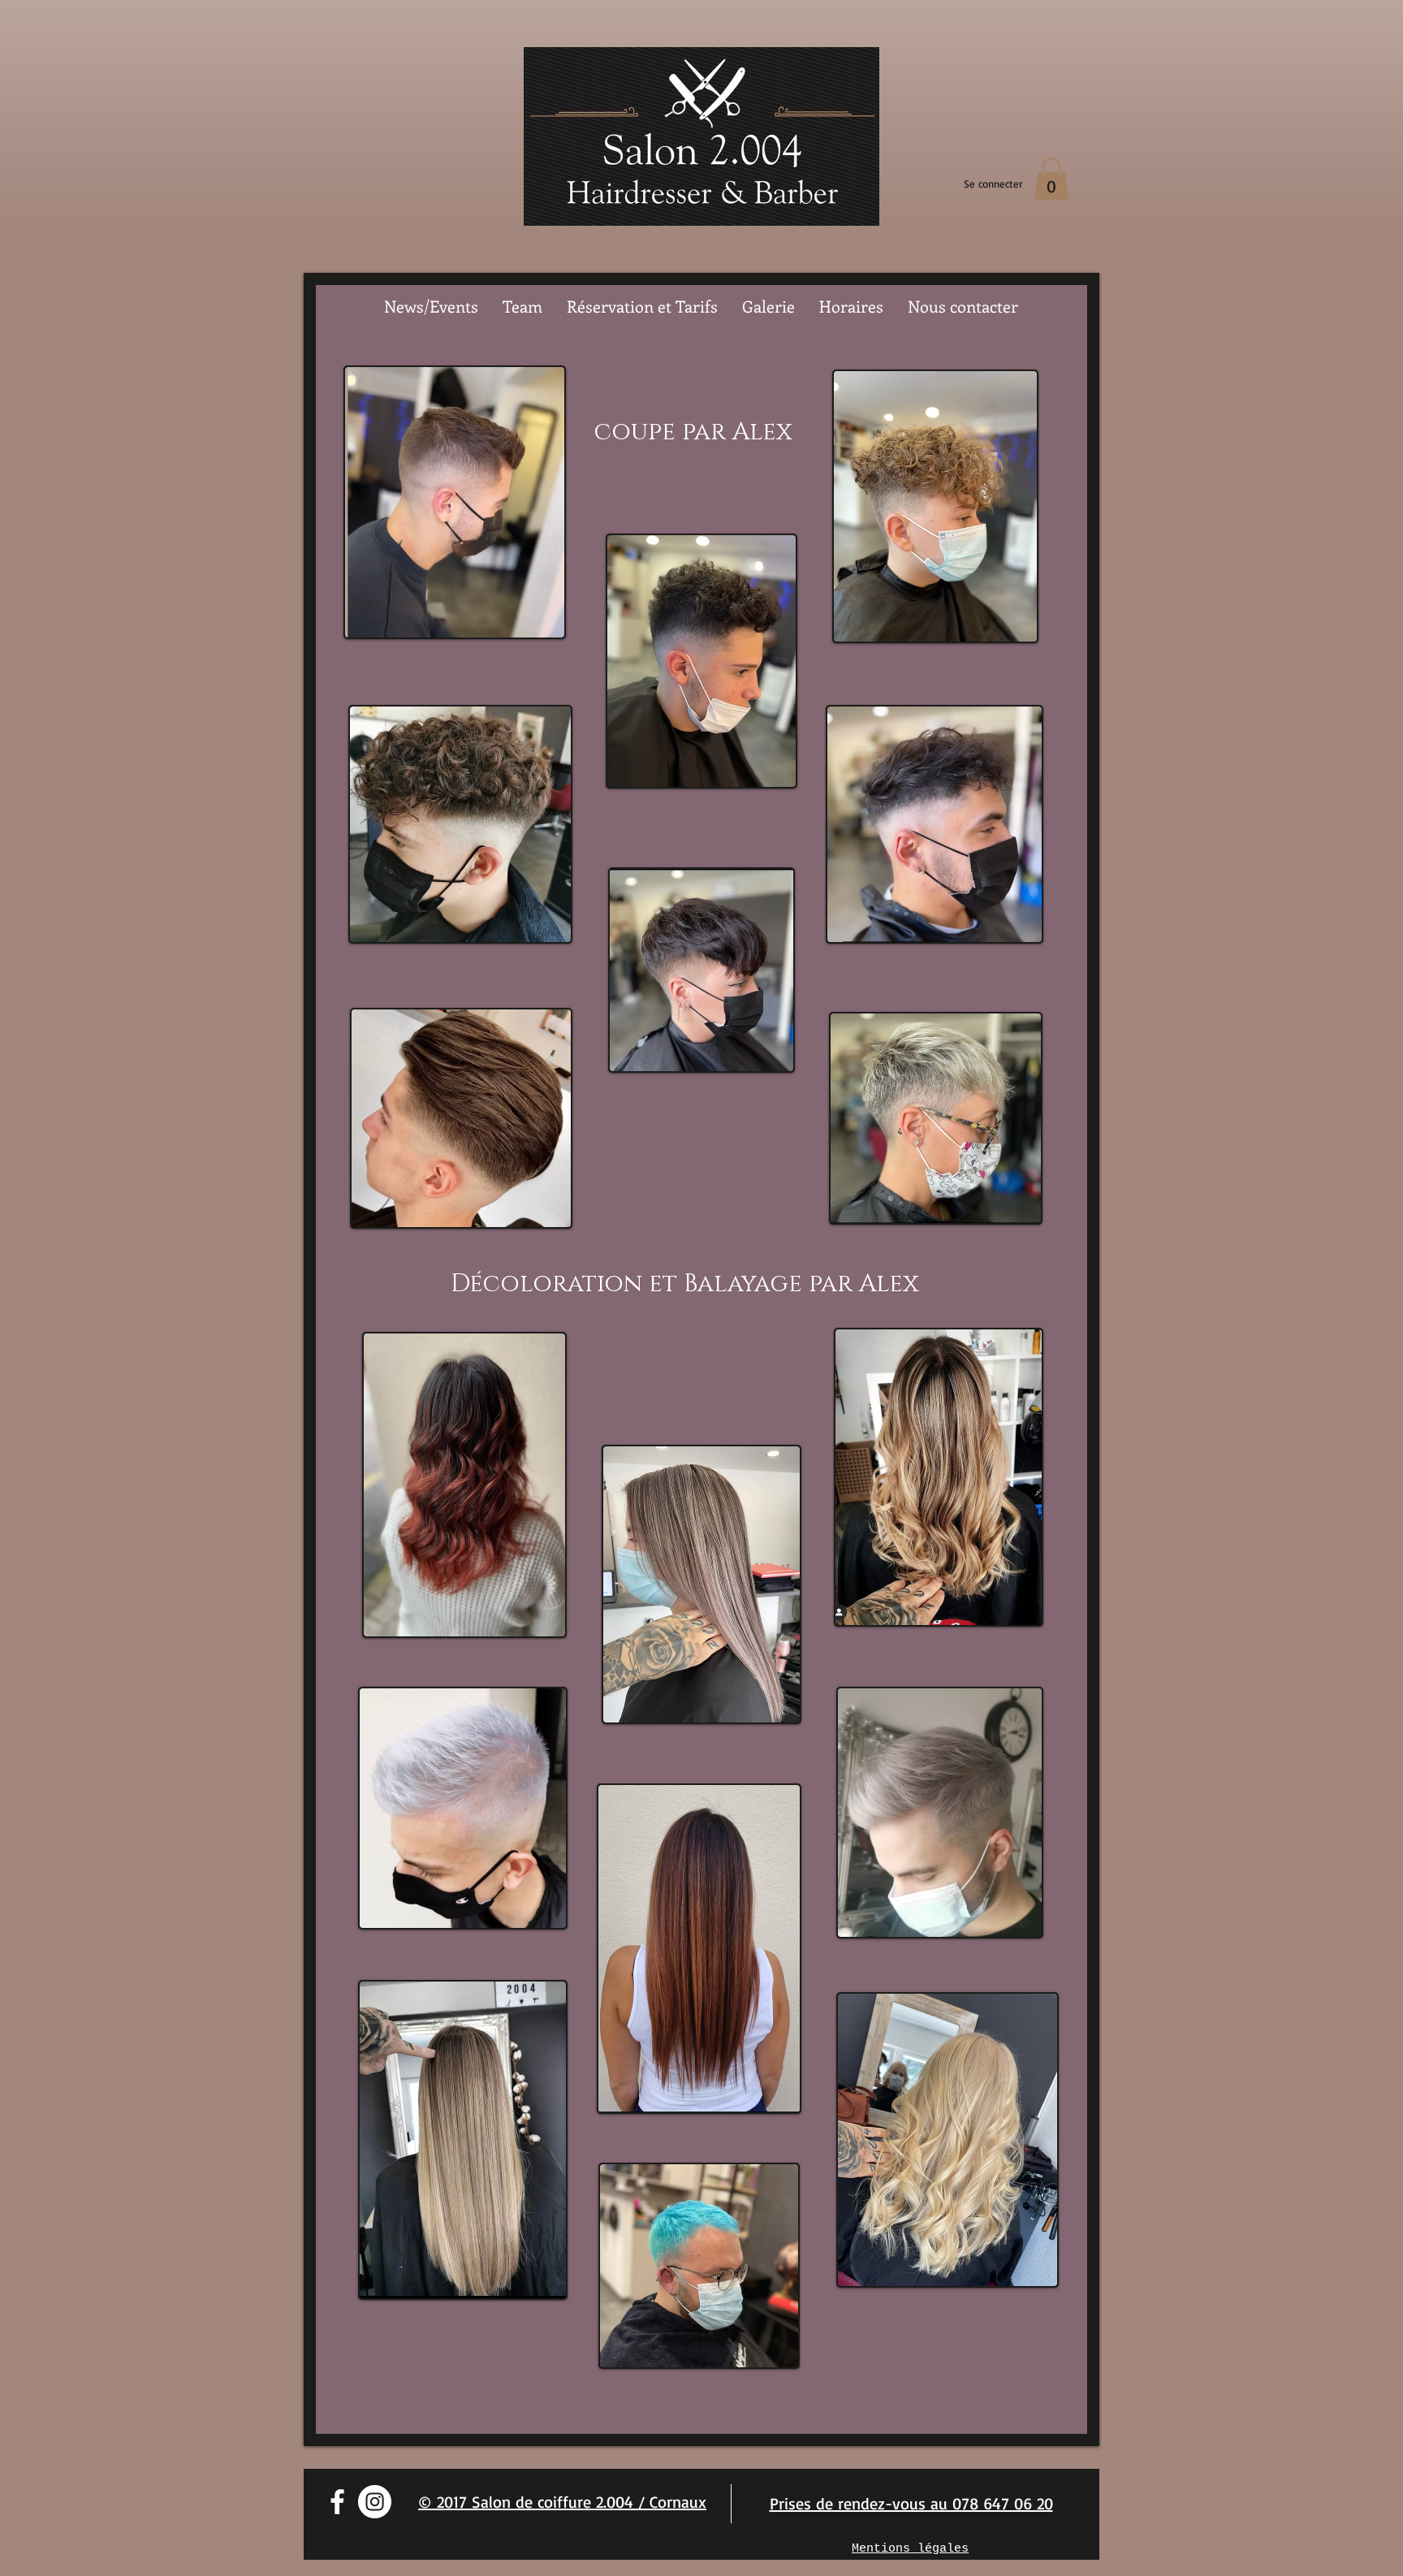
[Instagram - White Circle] (375, 2502)
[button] (1051, 179)
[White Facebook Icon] (337, 2502)
